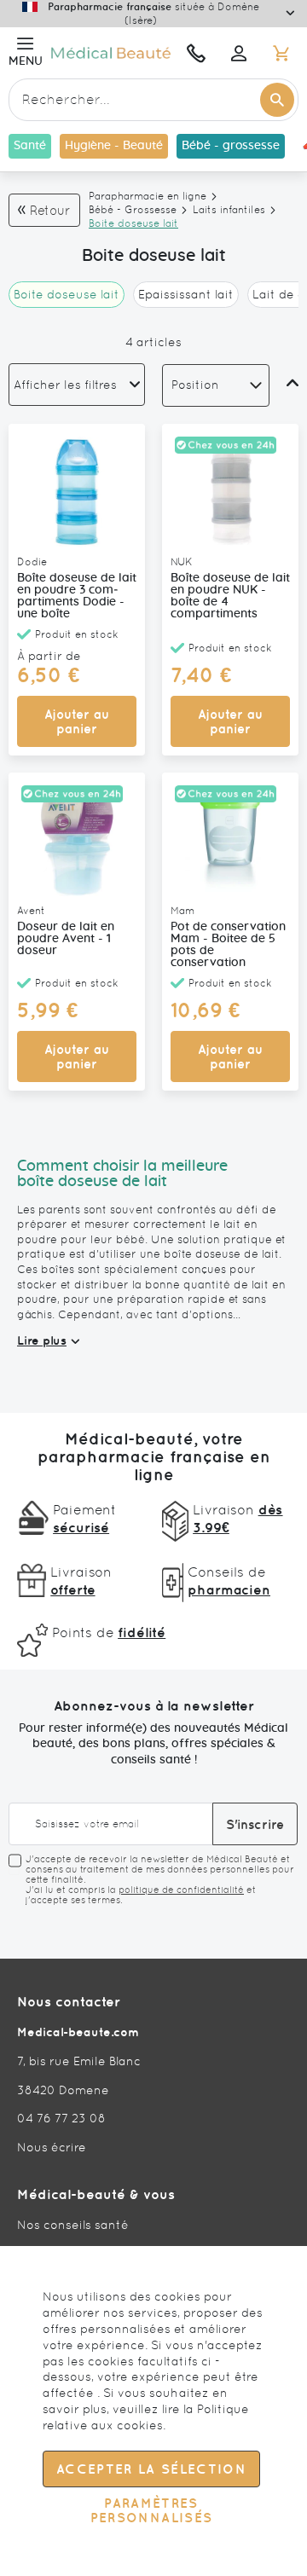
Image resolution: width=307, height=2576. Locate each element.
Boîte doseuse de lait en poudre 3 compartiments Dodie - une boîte (77, 596)
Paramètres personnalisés (152, 2510)
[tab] (77, 385)
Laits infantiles (229, 210)
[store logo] (111, 53)
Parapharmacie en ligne (148, 196)
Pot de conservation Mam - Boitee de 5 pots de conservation (228, 945)
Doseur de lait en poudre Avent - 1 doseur (66, 939)
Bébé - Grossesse (133, 210)
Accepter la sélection (151, 2469)
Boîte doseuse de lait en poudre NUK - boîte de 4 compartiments (230, 596)
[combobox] (153, 100)
